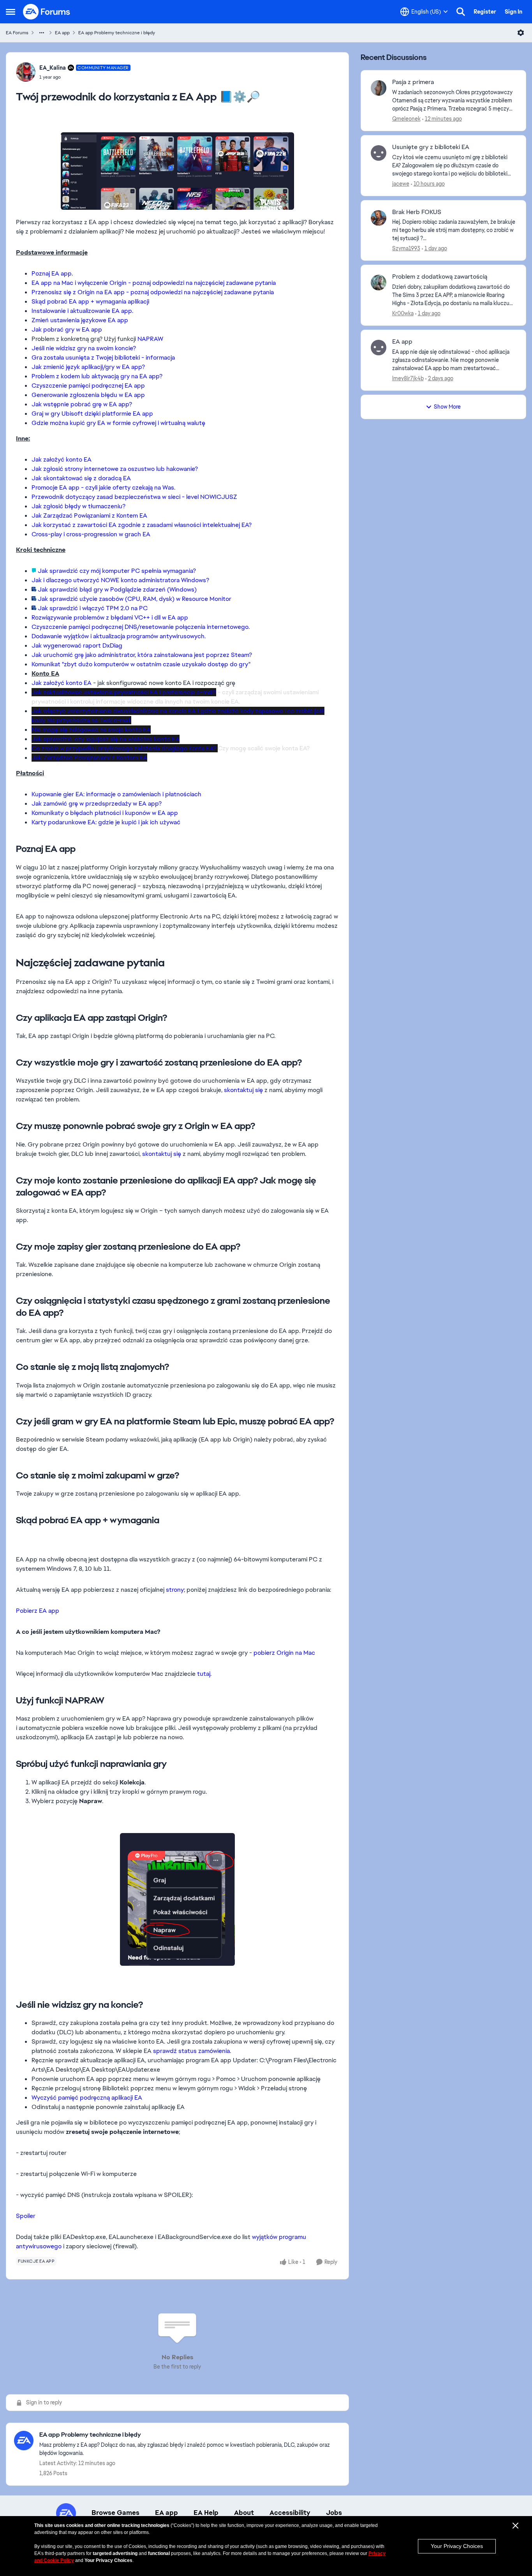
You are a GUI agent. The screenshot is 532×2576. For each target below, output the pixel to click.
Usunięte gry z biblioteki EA (431, 147)
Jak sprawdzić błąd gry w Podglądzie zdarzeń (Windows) (117, 589)
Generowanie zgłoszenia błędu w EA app (88, 395)
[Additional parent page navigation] (42, 33)
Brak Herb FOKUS (417, 212)
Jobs (334, 2513)
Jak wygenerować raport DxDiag (77, 645)
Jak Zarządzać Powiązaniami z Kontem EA (89, 515)
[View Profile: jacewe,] (379, 153)
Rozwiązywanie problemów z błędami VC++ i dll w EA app (110, 617)
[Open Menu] (521, 33)
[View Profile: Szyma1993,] (379, 218)
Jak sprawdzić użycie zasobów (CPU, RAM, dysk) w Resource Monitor (135, 599)
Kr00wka (403, 313)
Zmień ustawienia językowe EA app (80, 320)
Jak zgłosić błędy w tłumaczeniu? (78, 506)
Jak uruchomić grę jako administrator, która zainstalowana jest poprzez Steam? (142, 655)
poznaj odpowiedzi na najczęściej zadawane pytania (203, 283)
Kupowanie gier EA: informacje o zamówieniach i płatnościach (116, 794)
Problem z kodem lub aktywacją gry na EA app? (97, 376)
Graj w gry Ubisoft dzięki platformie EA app (92, 414)
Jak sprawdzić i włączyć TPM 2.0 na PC (93, 608)
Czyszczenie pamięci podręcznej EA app (88, 385)
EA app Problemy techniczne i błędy (117, 33)
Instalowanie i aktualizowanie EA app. (82, 311)
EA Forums (17, 33)
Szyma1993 (406, 248)
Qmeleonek (406, 119)
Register (485, 12)
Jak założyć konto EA (62, 459)
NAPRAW (150, 339)
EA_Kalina (53, 68)
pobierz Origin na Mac (284, 1653)
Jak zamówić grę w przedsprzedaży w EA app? (97, 803)
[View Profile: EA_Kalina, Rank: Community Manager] (26, 72)
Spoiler (26, 2216)
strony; (175, 1590)
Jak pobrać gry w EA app (67, 329)
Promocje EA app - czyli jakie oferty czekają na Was (103, 487)
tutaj (204, 1674)
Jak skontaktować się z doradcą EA (81, 478)
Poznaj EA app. (52, 273)
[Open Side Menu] (11, 12)
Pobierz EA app (38, 1611)
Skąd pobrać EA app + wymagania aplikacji (90, 301)
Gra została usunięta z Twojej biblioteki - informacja (103, 357)
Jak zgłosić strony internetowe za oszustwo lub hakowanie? (115, 469)
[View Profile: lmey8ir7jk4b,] (379, 348)
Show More (447, 407)
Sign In (514, 12)
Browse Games (115, 2513)
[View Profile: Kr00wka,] (379, 283)
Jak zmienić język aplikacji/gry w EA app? (88, 367)
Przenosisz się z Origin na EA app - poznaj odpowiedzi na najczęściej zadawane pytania (153, 292)
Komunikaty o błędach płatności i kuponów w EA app (105, 813)
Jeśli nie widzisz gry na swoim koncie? (84, 348)
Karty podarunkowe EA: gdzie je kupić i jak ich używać (106, 822)
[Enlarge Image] (177, 171)
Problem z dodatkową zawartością (440, 277)
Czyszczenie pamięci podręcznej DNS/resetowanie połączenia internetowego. (141, 627)
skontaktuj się (243, 1090)
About (244, 2513)
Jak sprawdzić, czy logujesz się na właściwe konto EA (106, 739)
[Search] (461, 12)
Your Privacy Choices (457, 2546)
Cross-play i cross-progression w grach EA (91, 534)
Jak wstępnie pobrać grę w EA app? (82, 404)
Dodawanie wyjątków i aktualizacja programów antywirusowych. (119, 636)
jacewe (401, 184)
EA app (62, 33)
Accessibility (290, 2513)
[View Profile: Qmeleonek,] (379, 88)
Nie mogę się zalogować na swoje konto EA (91, 730)
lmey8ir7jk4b (408, 378)
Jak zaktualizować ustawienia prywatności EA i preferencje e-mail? (124, 692)
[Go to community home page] (47, 12)
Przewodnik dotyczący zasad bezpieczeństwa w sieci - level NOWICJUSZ (134, 497)
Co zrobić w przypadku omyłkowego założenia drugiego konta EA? (125, 748)
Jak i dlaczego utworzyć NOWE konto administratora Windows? (120, 580)
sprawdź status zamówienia (191, 2051)
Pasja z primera (413, 82)
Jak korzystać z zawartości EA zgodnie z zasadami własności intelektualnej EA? (142, 525)
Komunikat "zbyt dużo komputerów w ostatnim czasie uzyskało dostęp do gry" (141, 664)
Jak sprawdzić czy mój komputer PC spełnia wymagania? (117, 571)
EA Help (206, 2513)
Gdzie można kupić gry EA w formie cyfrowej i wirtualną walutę (118, 423)
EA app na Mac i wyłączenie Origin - (81, 283)
